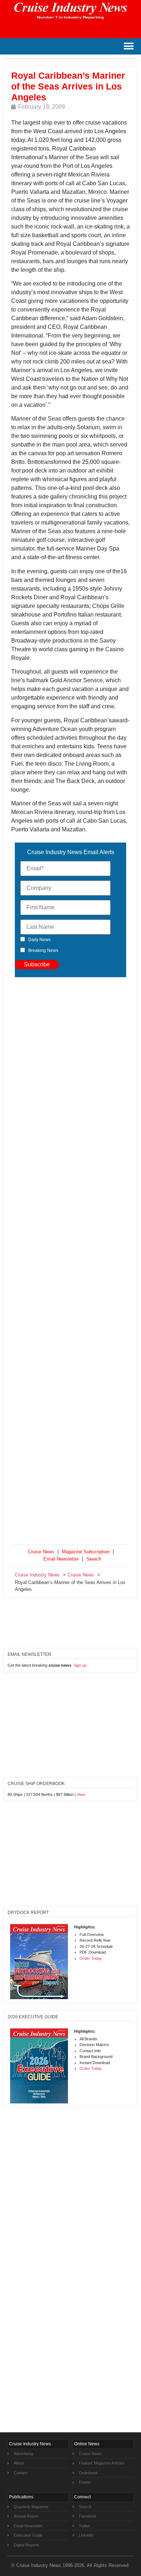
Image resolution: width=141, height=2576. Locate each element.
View (81, 1794)
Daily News (39, 940)
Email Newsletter (61, 1559)
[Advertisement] (70, 1262)
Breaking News (43, 950)
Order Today (91, 1958)
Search (94, 1559)
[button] (129, 46)
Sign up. (80, 1665)
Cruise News (41, 1552)
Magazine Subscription (86, 1552)
